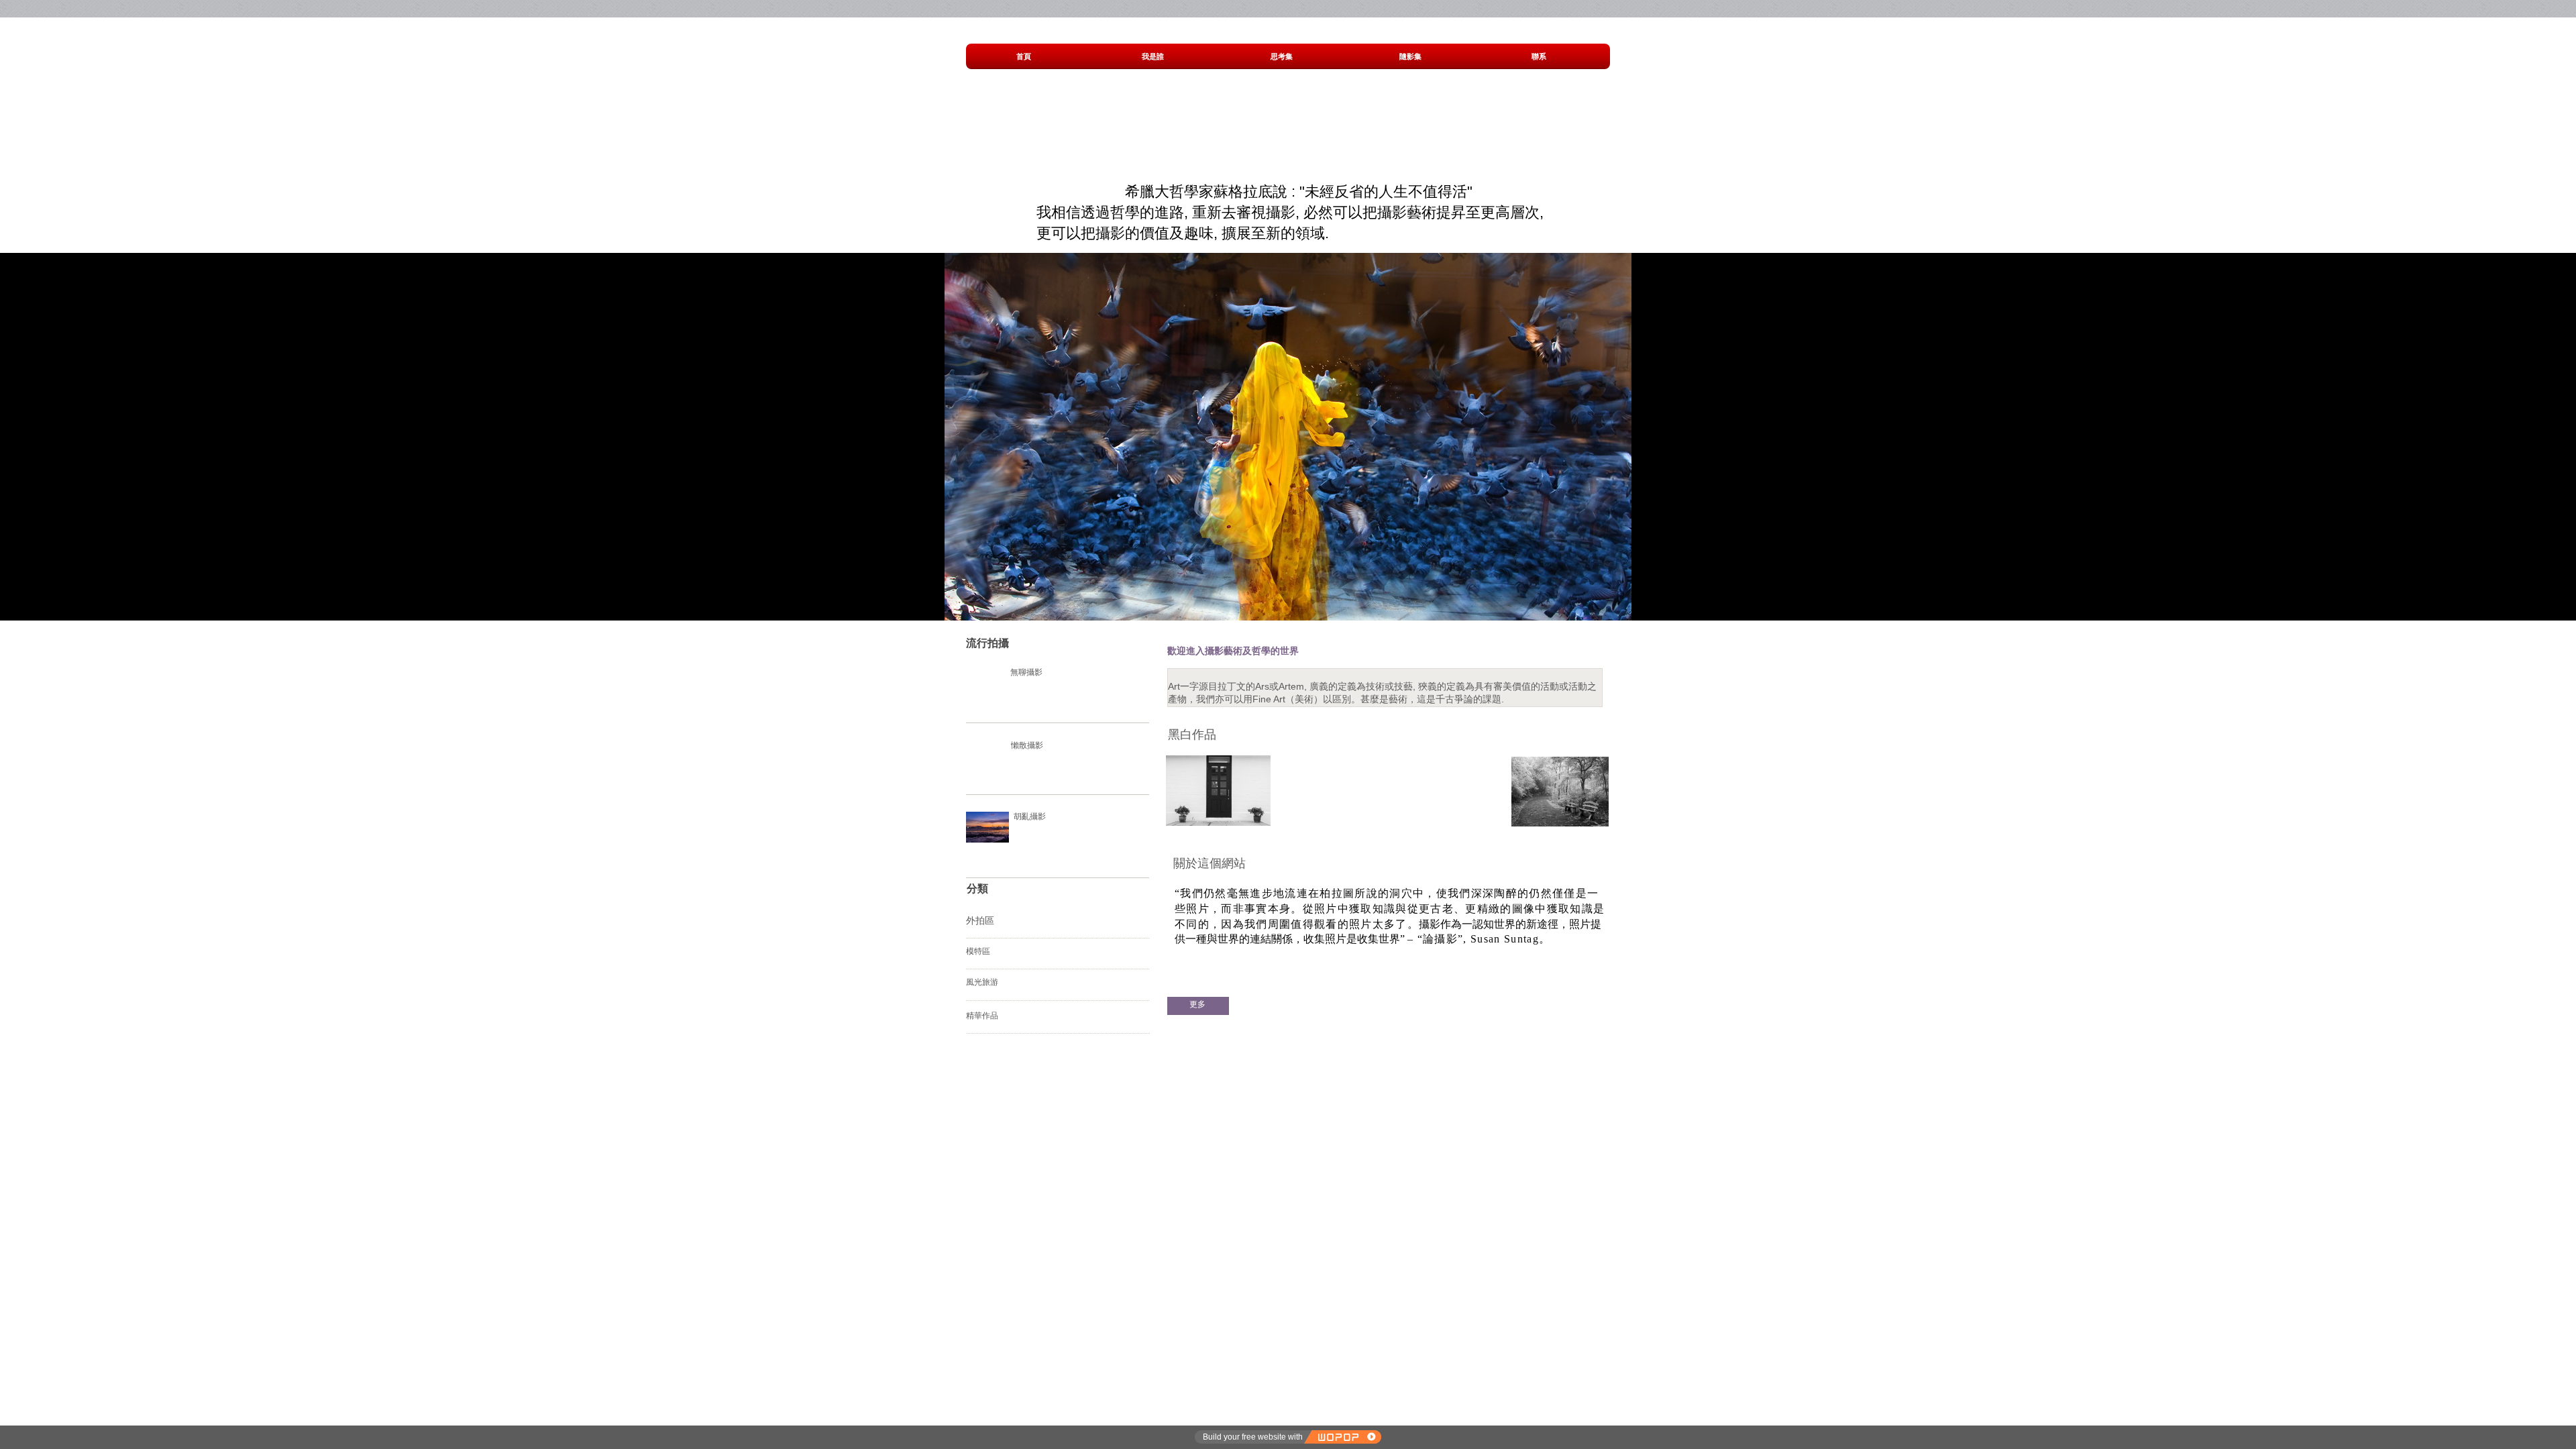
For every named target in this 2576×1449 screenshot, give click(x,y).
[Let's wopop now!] (1342, 1437)
